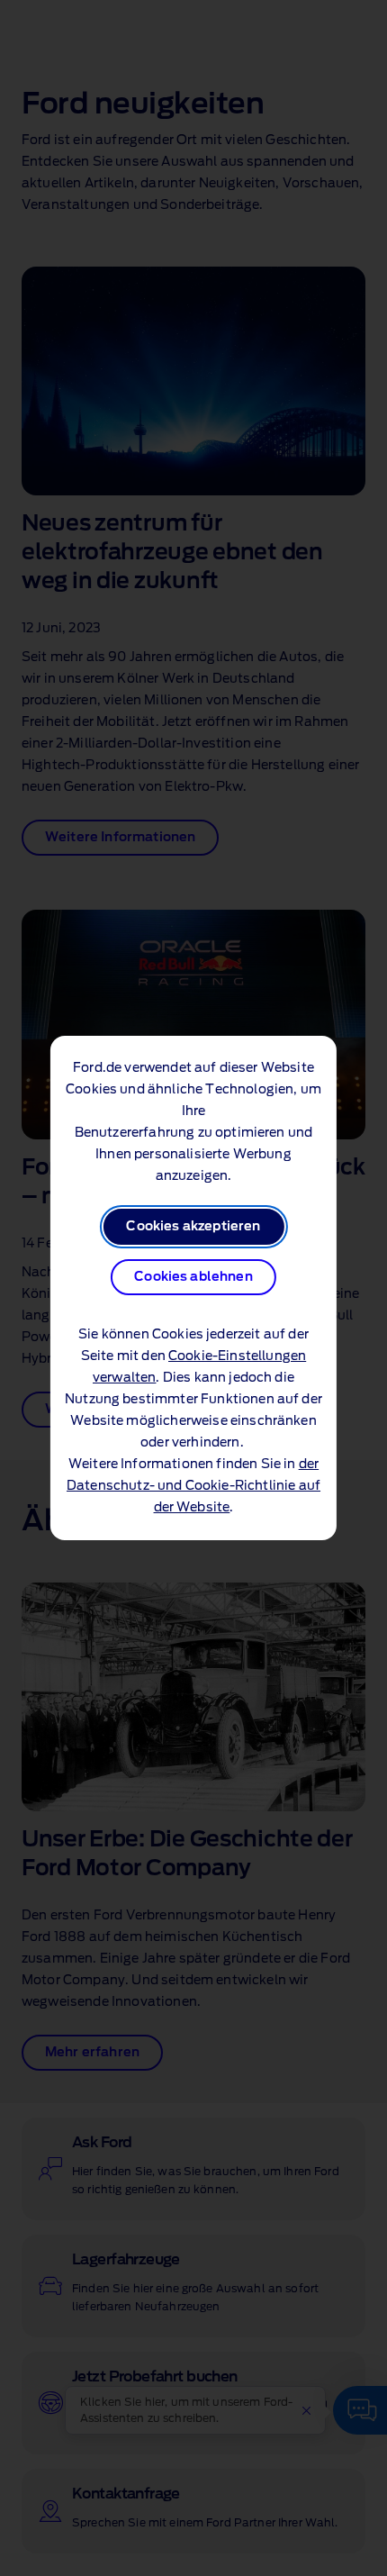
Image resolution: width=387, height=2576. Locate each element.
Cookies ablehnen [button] (193, 1277)
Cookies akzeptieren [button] (193, 1227)
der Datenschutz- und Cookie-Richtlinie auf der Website (193, 1486)
